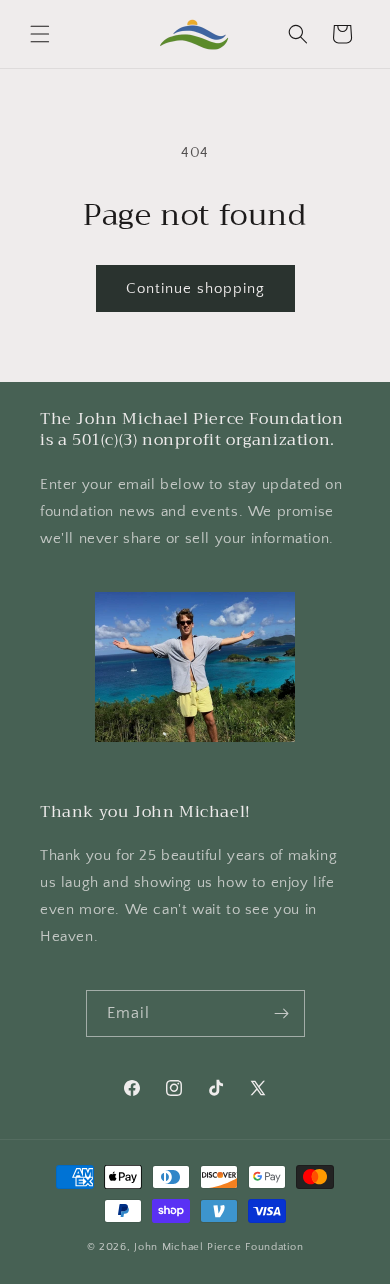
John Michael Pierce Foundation (218, 1247)
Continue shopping (195, 288)
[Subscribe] (282, 1013)
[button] (40, 34)
